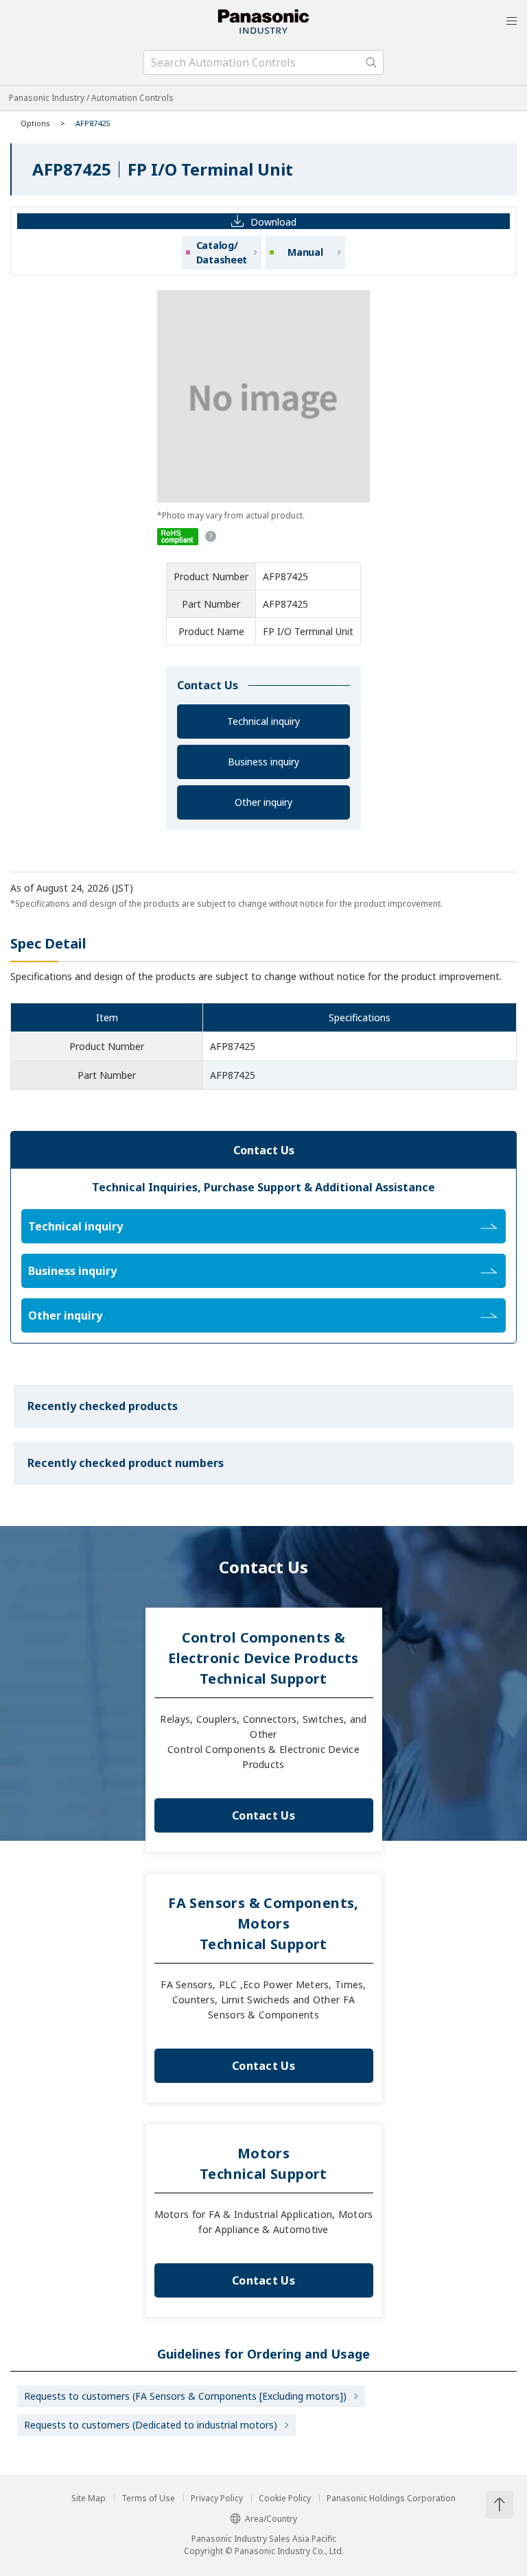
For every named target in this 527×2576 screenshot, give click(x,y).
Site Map (89, 2499)
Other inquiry (263, 802)
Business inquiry (263, 762)
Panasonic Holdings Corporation (391, 2499)
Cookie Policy (285, 2499)
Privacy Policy (217, 2499)
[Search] (371, 62)
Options (35, 123)
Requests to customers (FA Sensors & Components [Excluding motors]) (185, 2396)
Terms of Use (148, 2499)
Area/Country (271, 2519)
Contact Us (263, 1815)
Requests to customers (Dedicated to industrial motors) (151, 2425)
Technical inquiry (263, 721)
